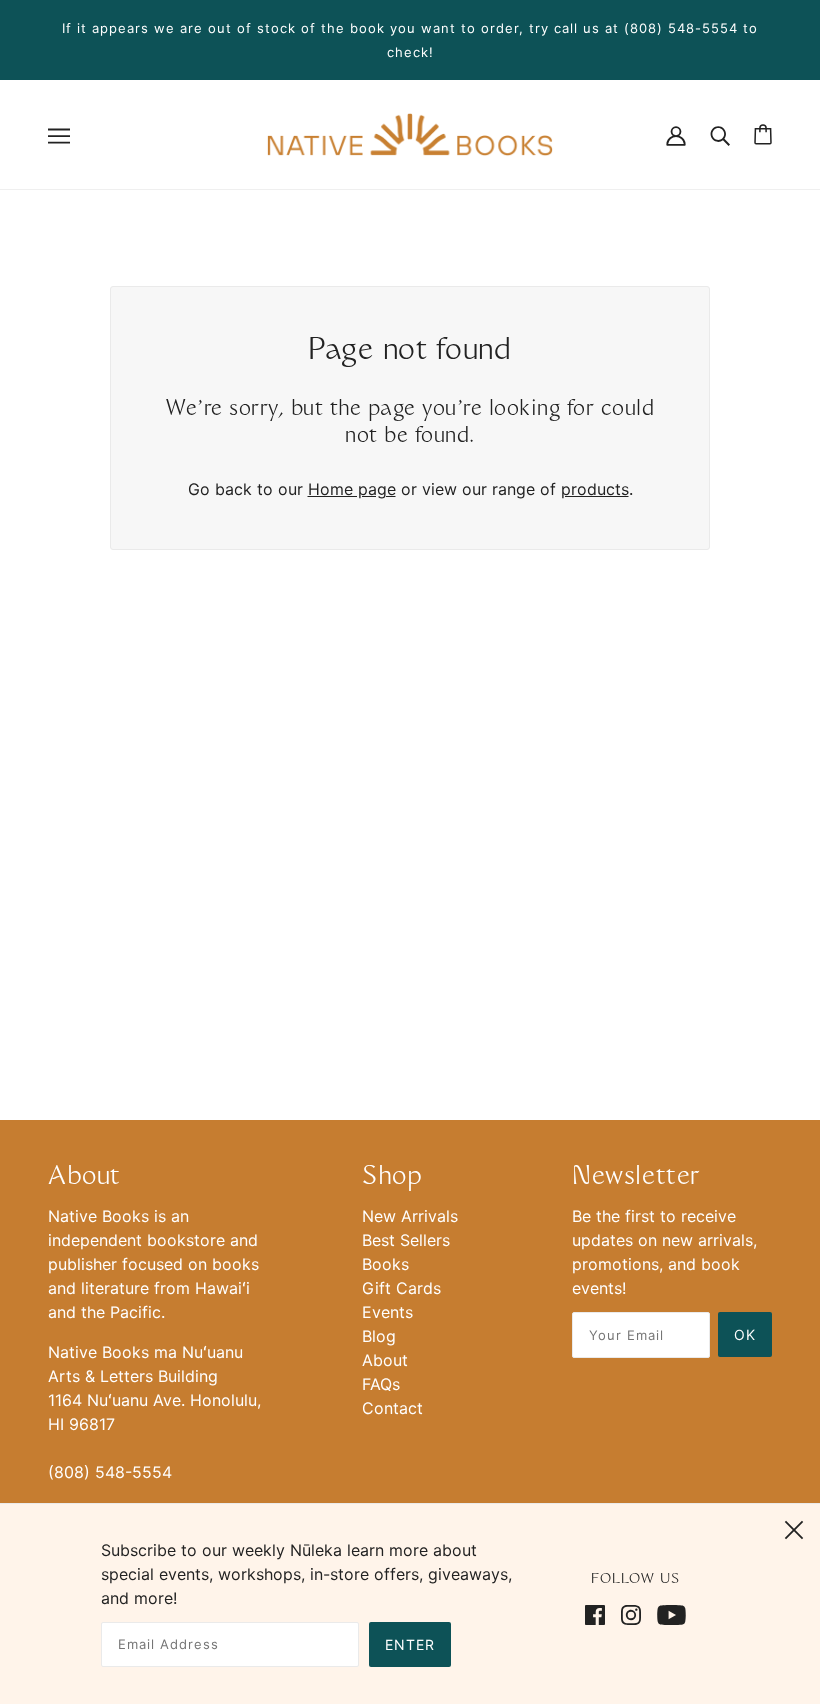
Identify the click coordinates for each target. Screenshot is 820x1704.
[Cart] (763, 134)
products (595, 489)
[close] (794, 1527)
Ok (745, 1334)
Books (385, 1264)
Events (387, 1312)
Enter (410, 1644)
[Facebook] (599, 1613)
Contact (392, 1408)
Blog (379, 1336)
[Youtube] (667, 1613)
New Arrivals (410, 1216)
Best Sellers (406, 1240)
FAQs (381, 1384)
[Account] (676, 134)
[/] (409, 133)
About (385, 1360)
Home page (352, 489)
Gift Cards (401, 1288)
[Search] (720, 134)
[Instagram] (631, 1613)
